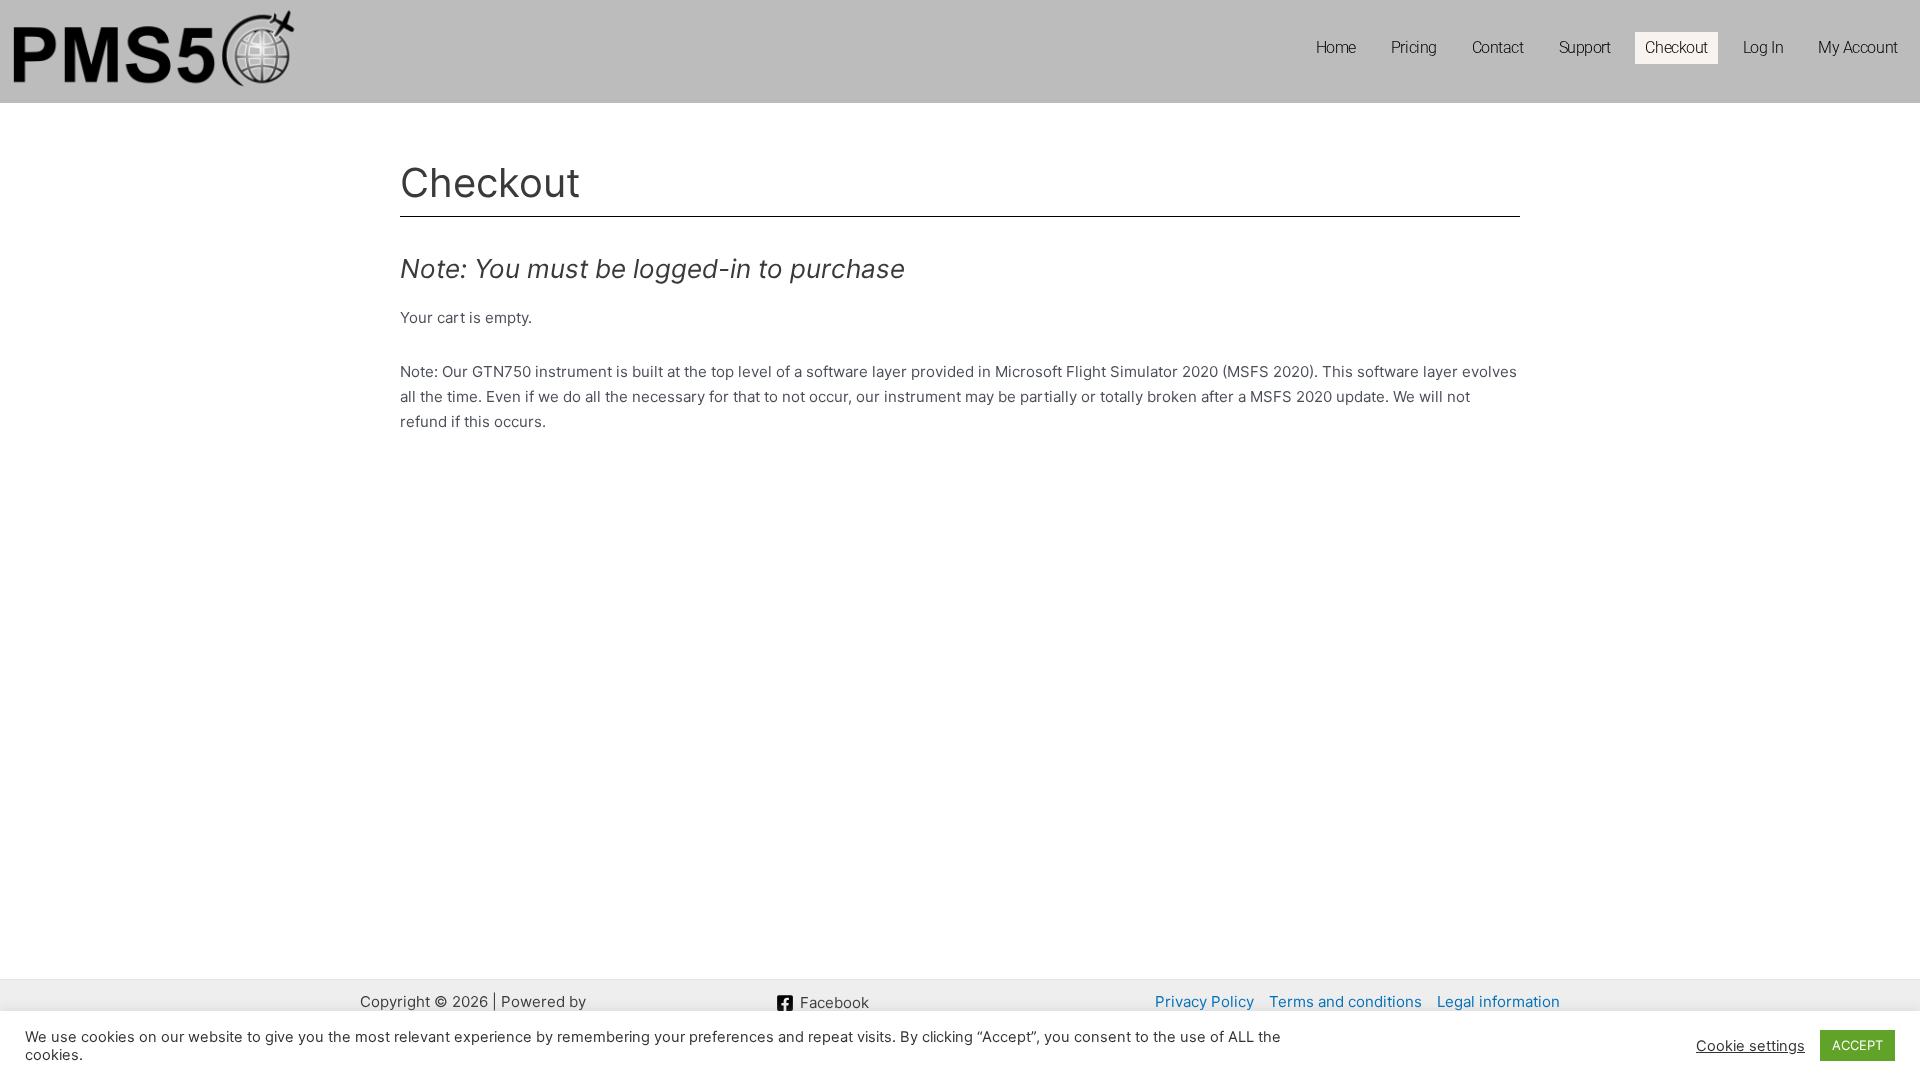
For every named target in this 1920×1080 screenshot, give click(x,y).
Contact (1498, 47)
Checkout (1676, 47)
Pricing (1414, 47)
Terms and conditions (1345, 1001)
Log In (1763, 47)
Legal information (1498, 1001)
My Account (1858, 47)
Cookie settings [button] (1750, 1046)
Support (1585, 47)
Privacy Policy (1204, 1001)
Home (1336, 47)
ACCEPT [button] (1857, 1045)
